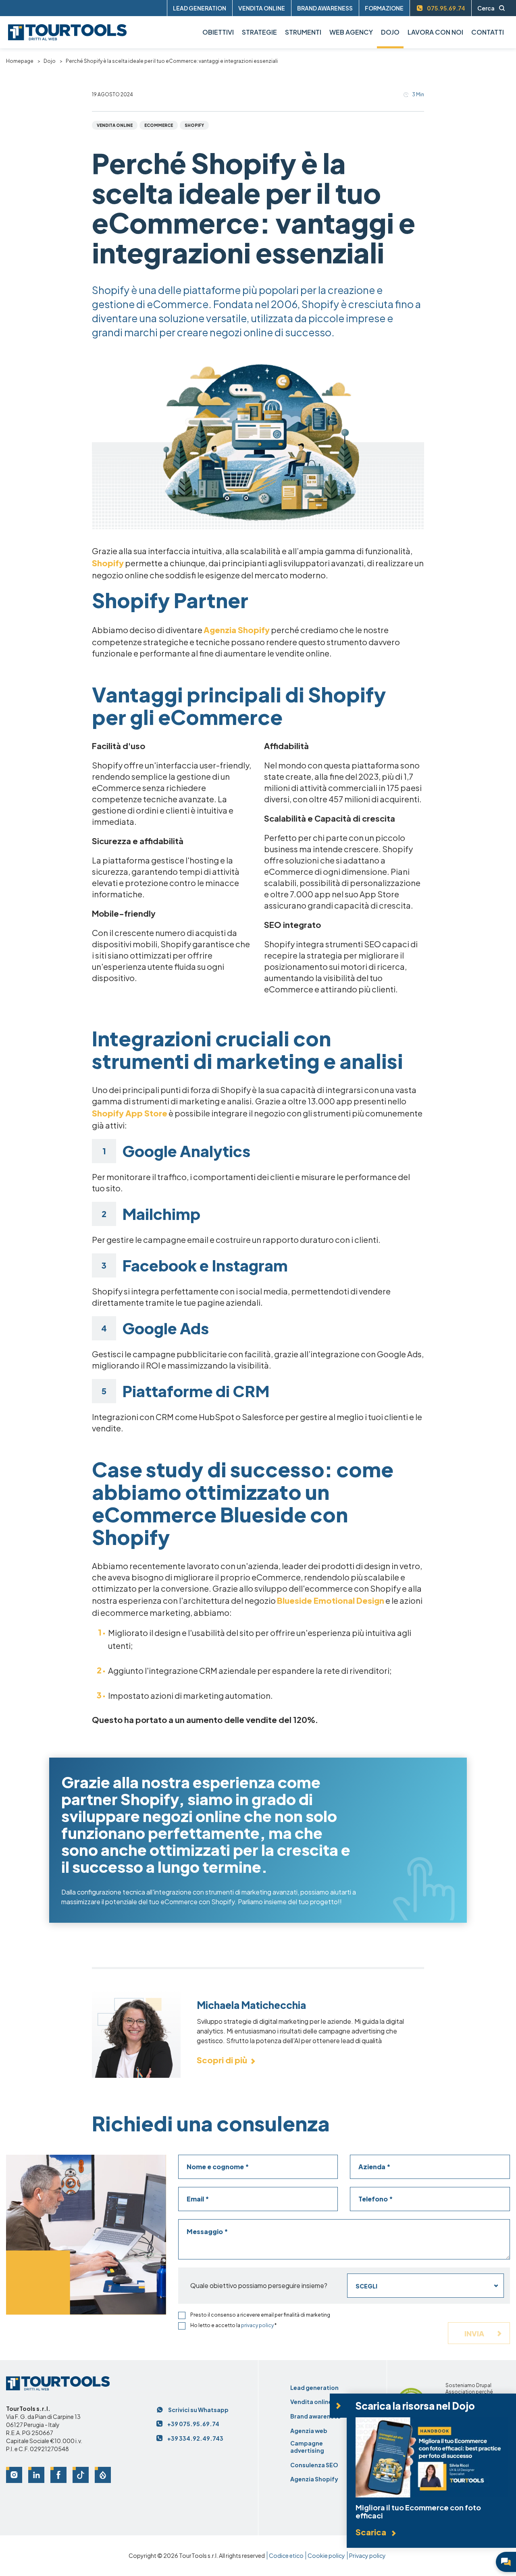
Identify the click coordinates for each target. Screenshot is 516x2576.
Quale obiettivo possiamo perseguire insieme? (259, 2286)
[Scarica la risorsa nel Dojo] (432, 2470)
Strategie (259, 32)
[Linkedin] (36, 2475)
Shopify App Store (130, 1113)
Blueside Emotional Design (331, 1600)
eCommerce (159, 125)
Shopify (194, 125)
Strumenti (303, 32)
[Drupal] (103, 2475)
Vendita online (115, 125)
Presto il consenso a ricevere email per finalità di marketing (260, 2315)
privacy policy (257, 2325)
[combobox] (425, 2286)
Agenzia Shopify (237, 630)
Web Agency (351, 32)
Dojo (50, 61)
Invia (475, 2333)
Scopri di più (222, 2060)
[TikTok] (81, 2475)
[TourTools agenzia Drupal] (411, 2392)
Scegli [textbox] (366, 2286)
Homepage (20, 61)
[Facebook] (58, 2475)
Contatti (488, 32)
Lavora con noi (435, 32)
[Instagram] (14, 2475)
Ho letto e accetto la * (233, 2325)
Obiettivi (218, 32)
